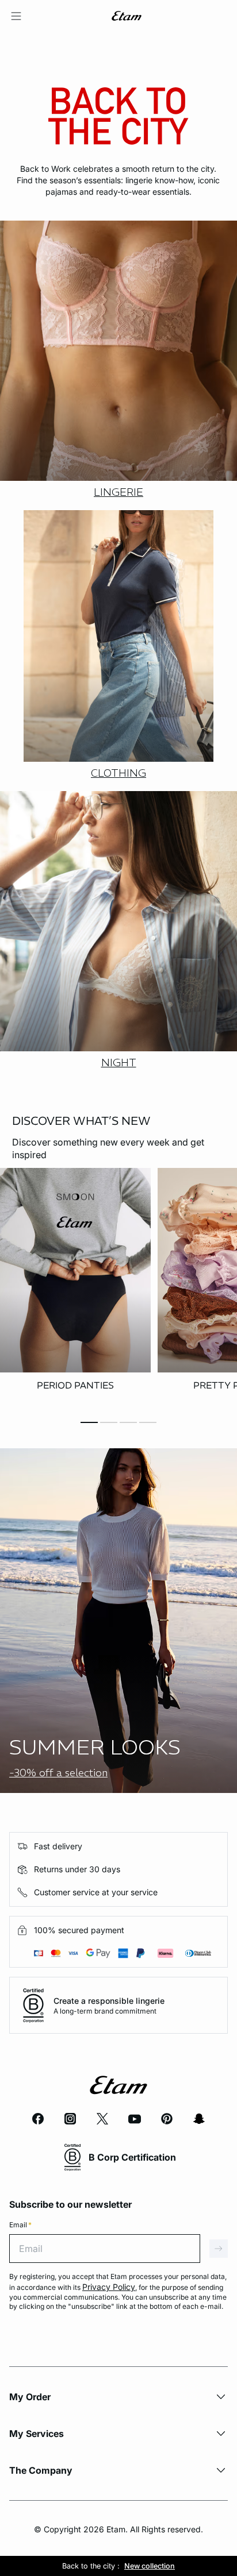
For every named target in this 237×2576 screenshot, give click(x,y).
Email (20, 2225)
